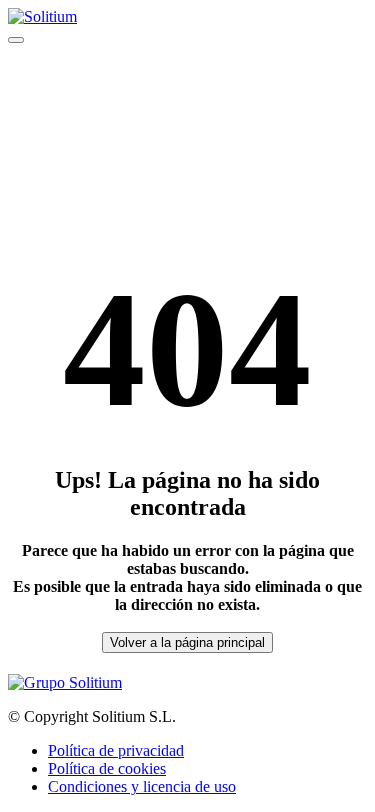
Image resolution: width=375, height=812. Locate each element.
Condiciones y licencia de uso (142, 786)
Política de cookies (107, 768)
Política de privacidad (116, 750)
